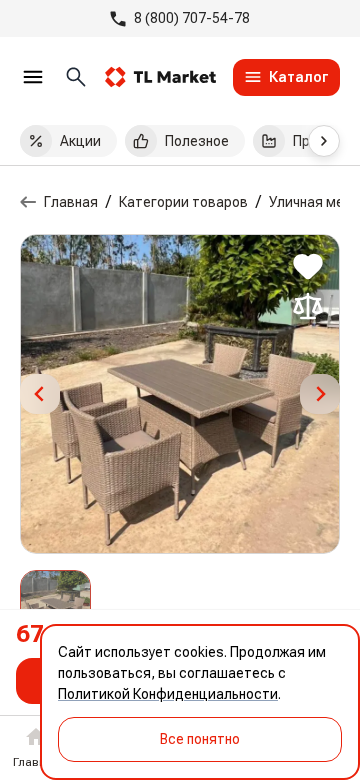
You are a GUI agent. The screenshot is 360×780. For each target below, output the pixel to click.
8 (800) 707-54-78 (192, 18)
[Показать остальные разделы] (324, 141)
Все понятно (200, 739)
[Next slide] (320, 394)
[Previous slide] (40, 394)
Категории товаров (183, 202)
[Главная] (28, 202)
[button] (55, 605)
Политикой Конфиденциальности (168, 694)
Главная (71, 202)
